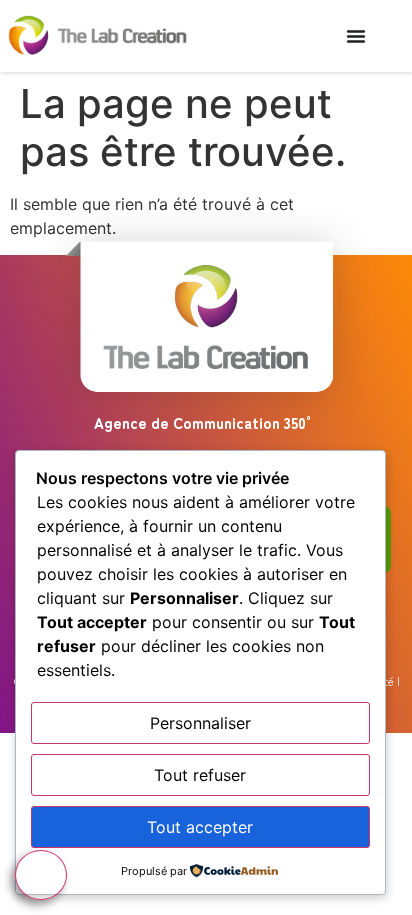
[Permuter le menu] (356, 36)
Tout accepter (200, 827)
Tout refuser (200, 775)
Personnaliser (200, 723)
